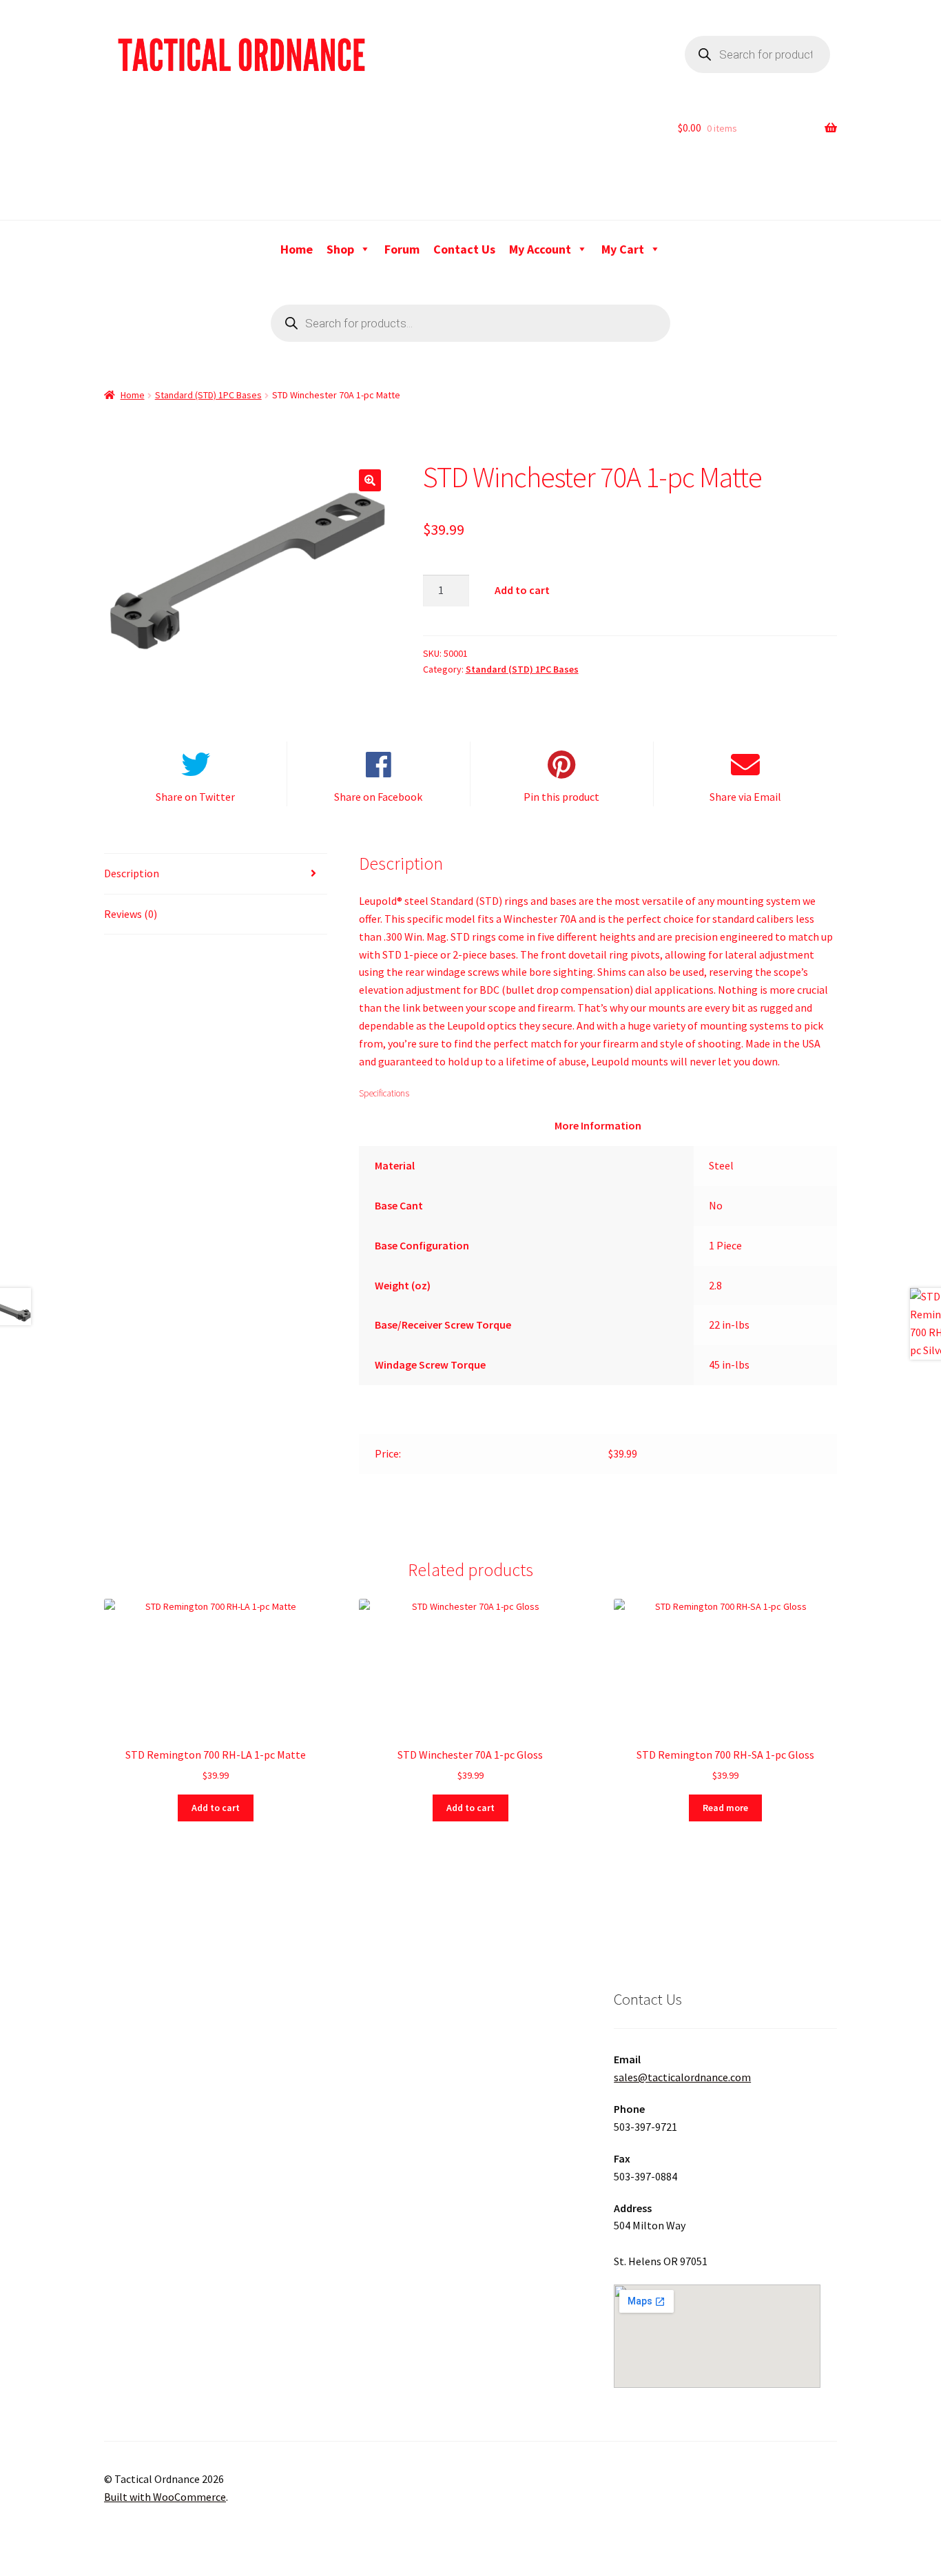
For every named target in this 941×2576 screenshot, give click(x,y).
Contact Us (464, 249)
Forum (402, 249)
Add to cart (522, 590)
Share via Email (745, 797)
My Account (540, 249)
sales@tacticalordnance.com (682, 2077)
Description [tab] (132, 873)
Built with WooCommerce (165, 2497)
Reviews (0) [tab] (131, 914)
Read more (725, 1808)
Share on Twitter (195, 797)
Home (297, 249)
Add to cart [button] (216, 1808)
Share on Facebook (378, 797)
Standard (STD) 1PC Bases (208, 395)
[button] (370, 480)
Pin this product (561, 797)
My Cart (623, 249)
